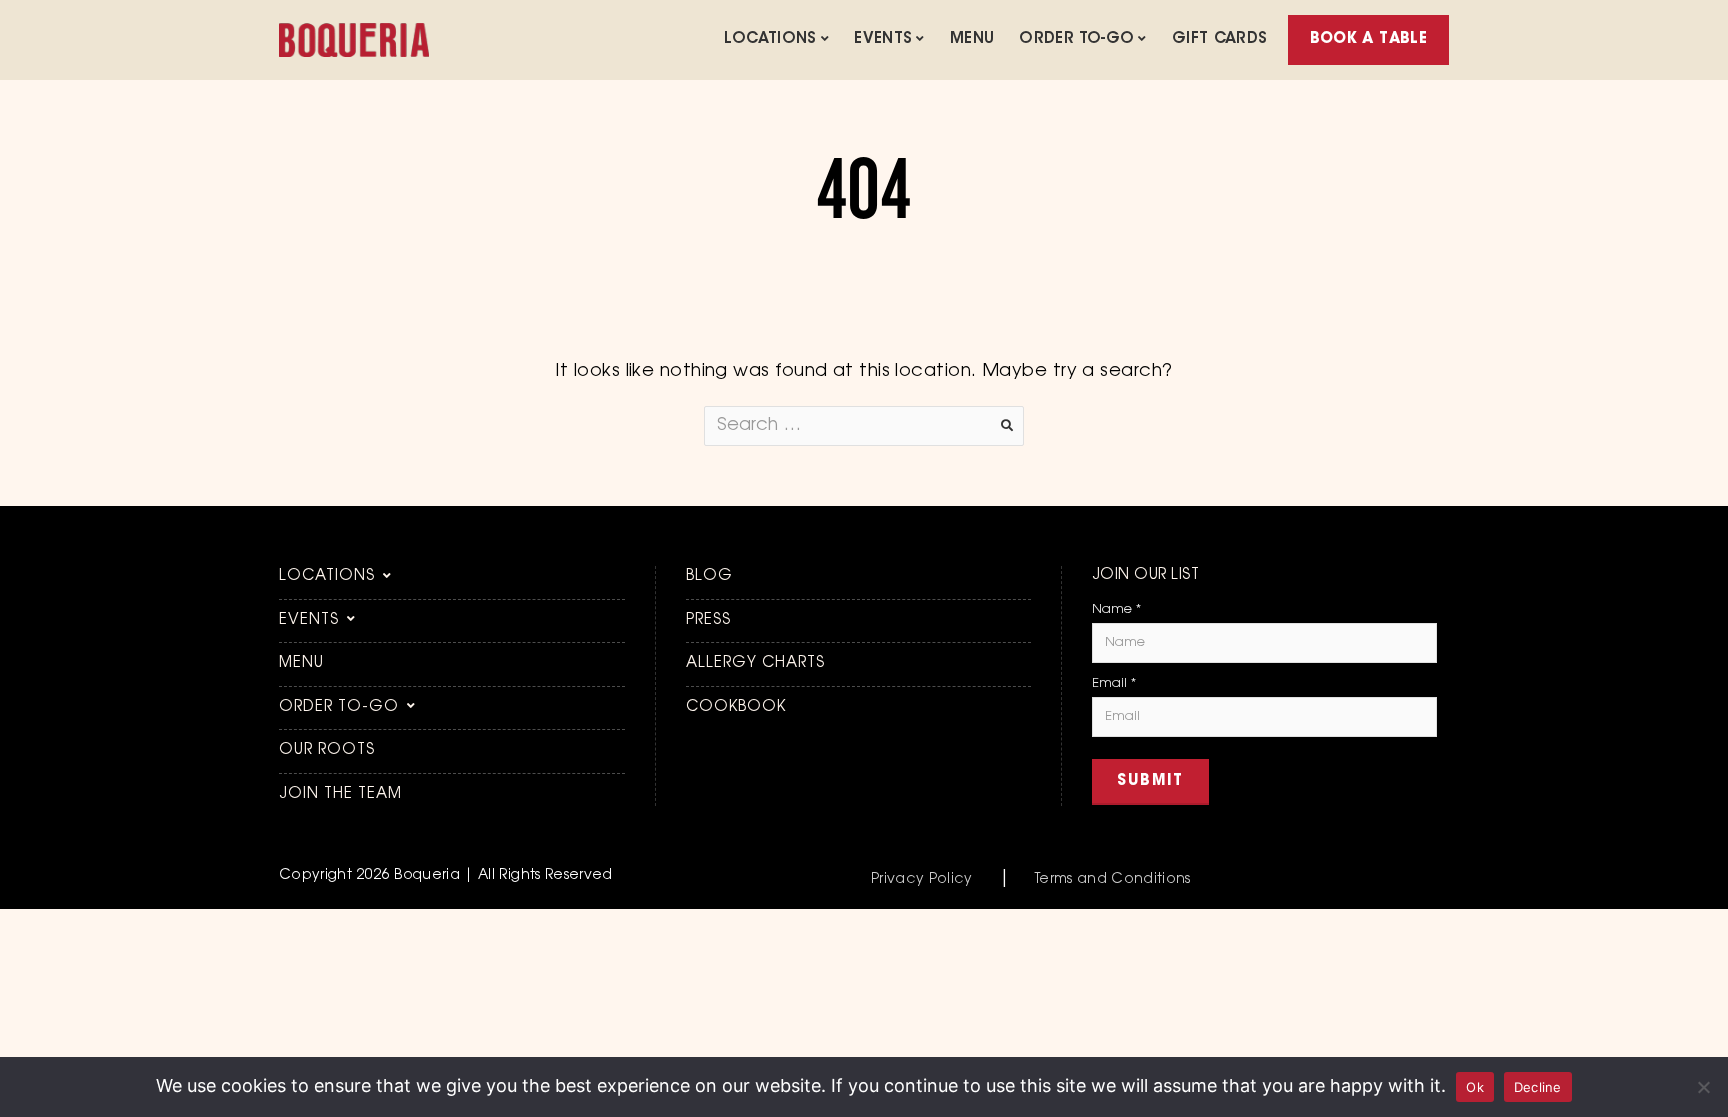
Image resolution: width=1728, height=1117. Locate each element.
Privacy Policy (922, 880)
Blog (709, 576)
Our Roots (327, 750)
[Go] (1007, 426)
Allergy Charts (755, 663)
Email (1114, 683)
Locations (770, 39)
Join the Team (340, 794)
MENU (972, 39)
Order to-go (1076, 39)
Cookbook (736, 707)
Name (1116, 609)
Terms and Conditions (1113, 880)
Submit (1150, 781)
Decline (1538, 1087)
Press (708, 620)
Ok (1475, 1087)
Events (883, 39)
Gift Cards (1220, 39)
